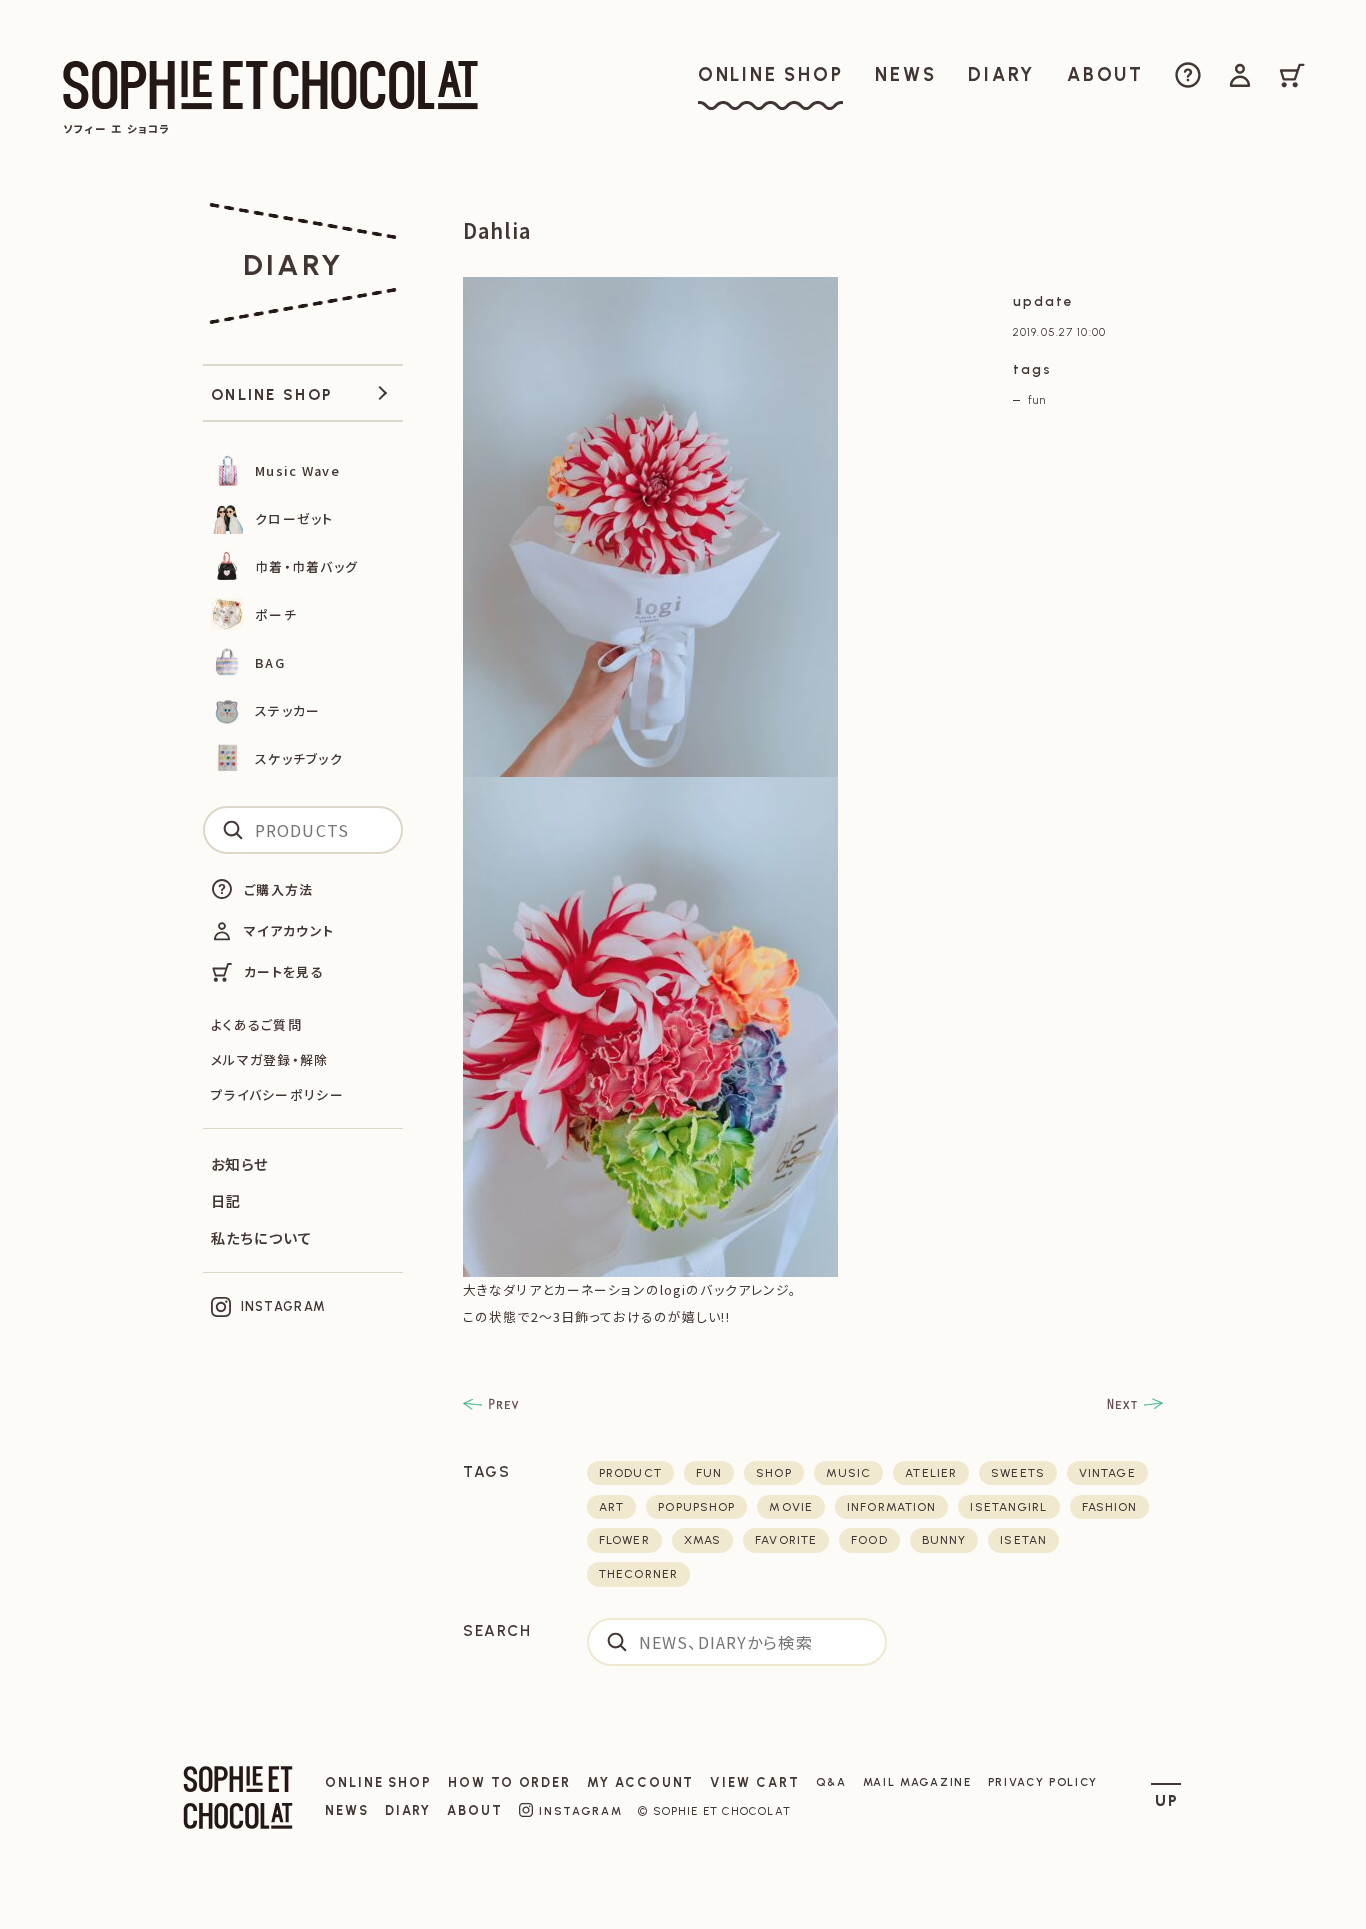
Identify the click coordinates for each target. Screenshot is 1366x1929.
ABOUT (475, 1810)
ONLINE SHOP (378, 1782)
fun (1036, 400)
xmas (702, 1540)
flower (624, 1540)
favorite (786, 1540)
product (630, 1473)
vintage (1107, 1473)
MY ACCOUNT (640, 1782)
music (849, 1473)
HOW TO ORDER (509, 1782)
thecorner (638, 1574)
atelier (931, 1473)
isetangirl (1008, 1507)
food (869, 1540)
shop (773, 1473)
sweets (1018, 1473)
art (611, 1507)
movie (791, 1507)
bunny (944, 1540)
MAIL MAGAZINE (917, 1782)
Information (891, 1507)
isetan (1023, 1540)
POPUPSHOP (696, 1507)
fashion (1110, 1507)
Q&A (831, 1782)
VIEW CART (754, 1782)
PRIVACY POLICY (1043, 1782)
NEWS (347, 1810)
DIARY (408, 1810)
